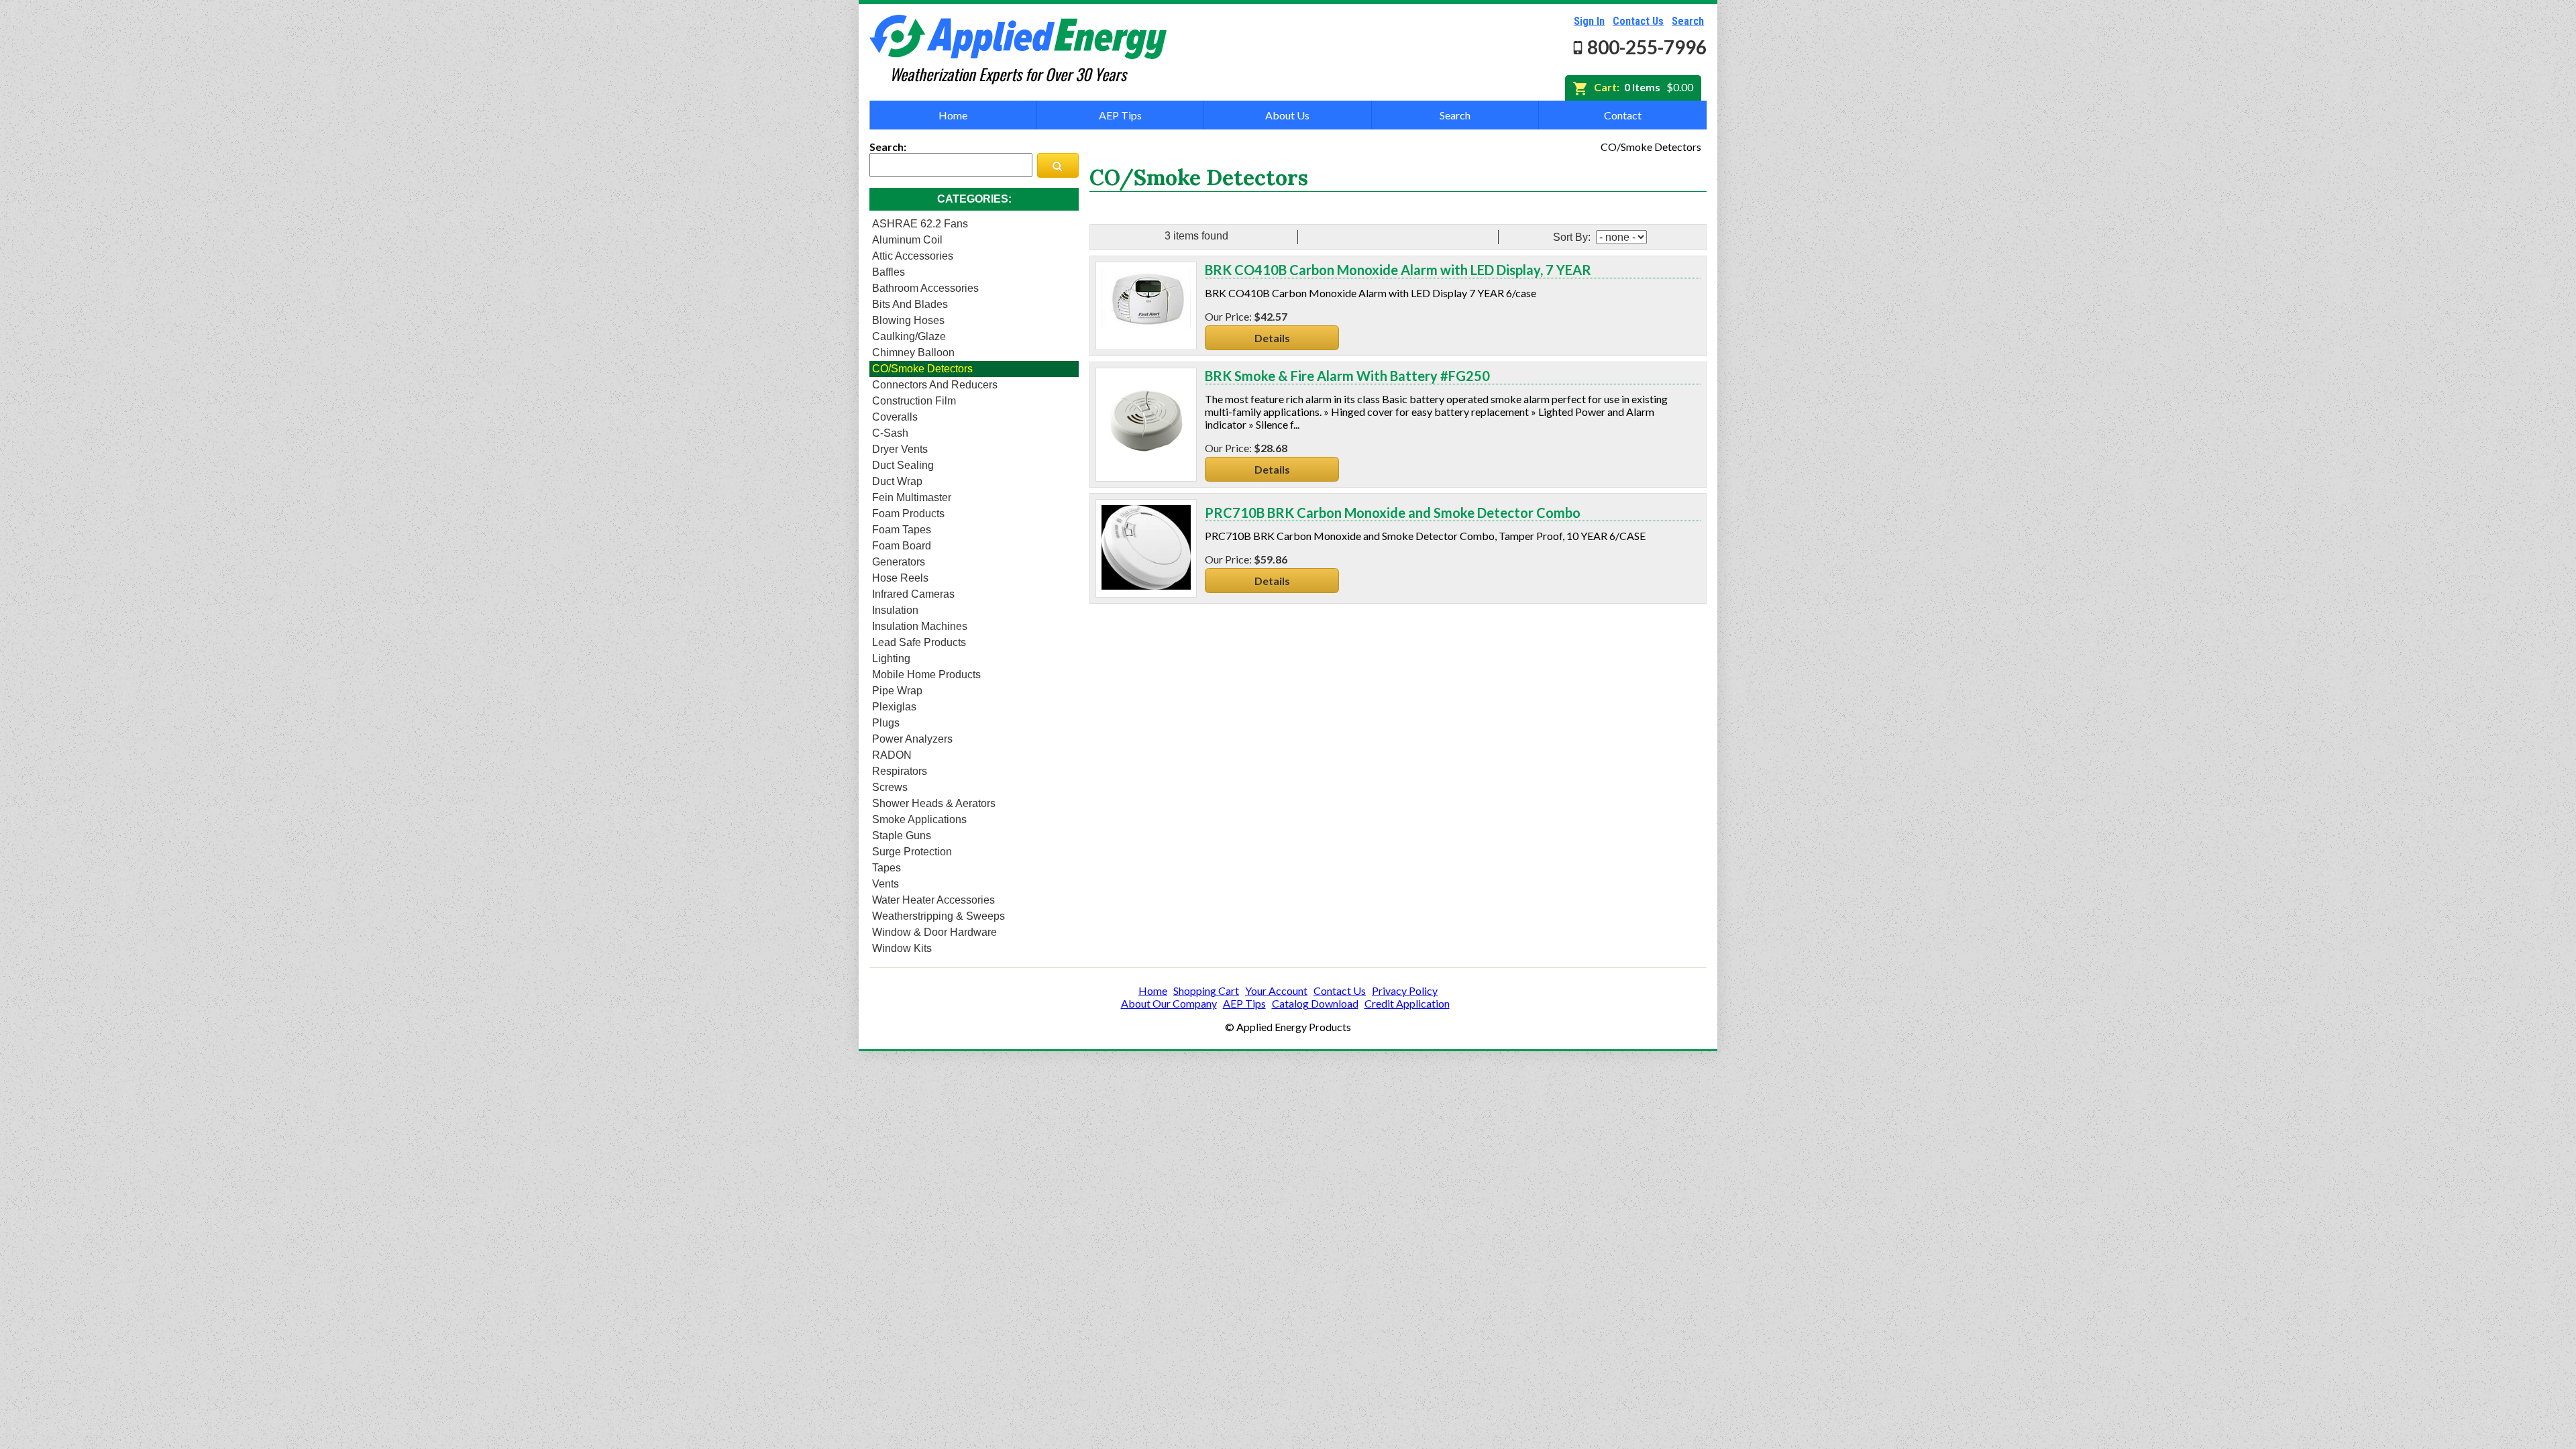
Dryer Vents (900, 449)
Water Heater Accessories (933, 900)
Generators (899, 562)
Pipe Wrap (897, 691)
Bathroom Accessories (925, 288)
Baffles (889, 272)
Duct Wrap (897, 481)
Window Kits (902, 948)
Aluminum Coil (907, 240)
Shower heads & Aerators (934, 803)
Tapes (887, 868)
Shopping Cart (1206, 990)
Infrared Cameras (913, 594)
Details (1272, 338)
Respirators (900, 771)
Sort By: (1573, 237)
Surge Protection (912, 852)
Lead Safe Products (919, 642)
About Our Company (1169, 1003)
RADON (892, 755)
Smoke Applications (919, 819)
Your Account (1276, 990)
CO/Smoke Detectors (922, 369)
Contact (1623, 115)
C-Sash (890, 433)
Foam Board (902, 546)
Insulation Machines (920, 626)
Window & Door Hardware (934, 932)
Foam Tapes (902, 530)
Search (1688, 21)
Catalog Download (1315, 1003)
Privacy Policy (1405, 990)
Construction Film (914, 401)
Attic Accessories (913, 256)
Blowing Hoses (908, 320)
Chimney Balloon (913, 353)
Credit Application (1407, 1003)
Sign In (1589, 21)
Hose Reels (900, 578)
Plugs (886, 723)
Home (953, 115)
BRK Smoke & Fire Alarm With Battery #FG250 (1347, 376)
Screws (890, 787)
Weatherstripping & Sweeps (938, 916)
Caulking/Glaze (909, 336)
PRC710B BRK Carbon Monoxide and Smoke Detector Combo (1393, 513)
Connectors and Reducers (935, 385)
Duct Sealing (903, 465)
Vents (885, 884)
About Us (1287, 115)
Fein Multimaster (912, 497)
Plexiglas (894, 707)
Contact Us (1638, 21)
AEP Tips (1120, 115)
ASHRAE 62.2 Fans (920, 224)
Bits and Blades (910, 304)
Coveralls (895, 417)
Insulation (895, 610)
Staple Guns (902, 836)
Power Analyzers (912, 739)
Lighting (891, 658)
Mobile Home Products (926, 675)
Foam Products (908, 514)
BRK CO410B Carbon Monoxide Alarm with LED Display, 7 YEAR (1398, 270)
